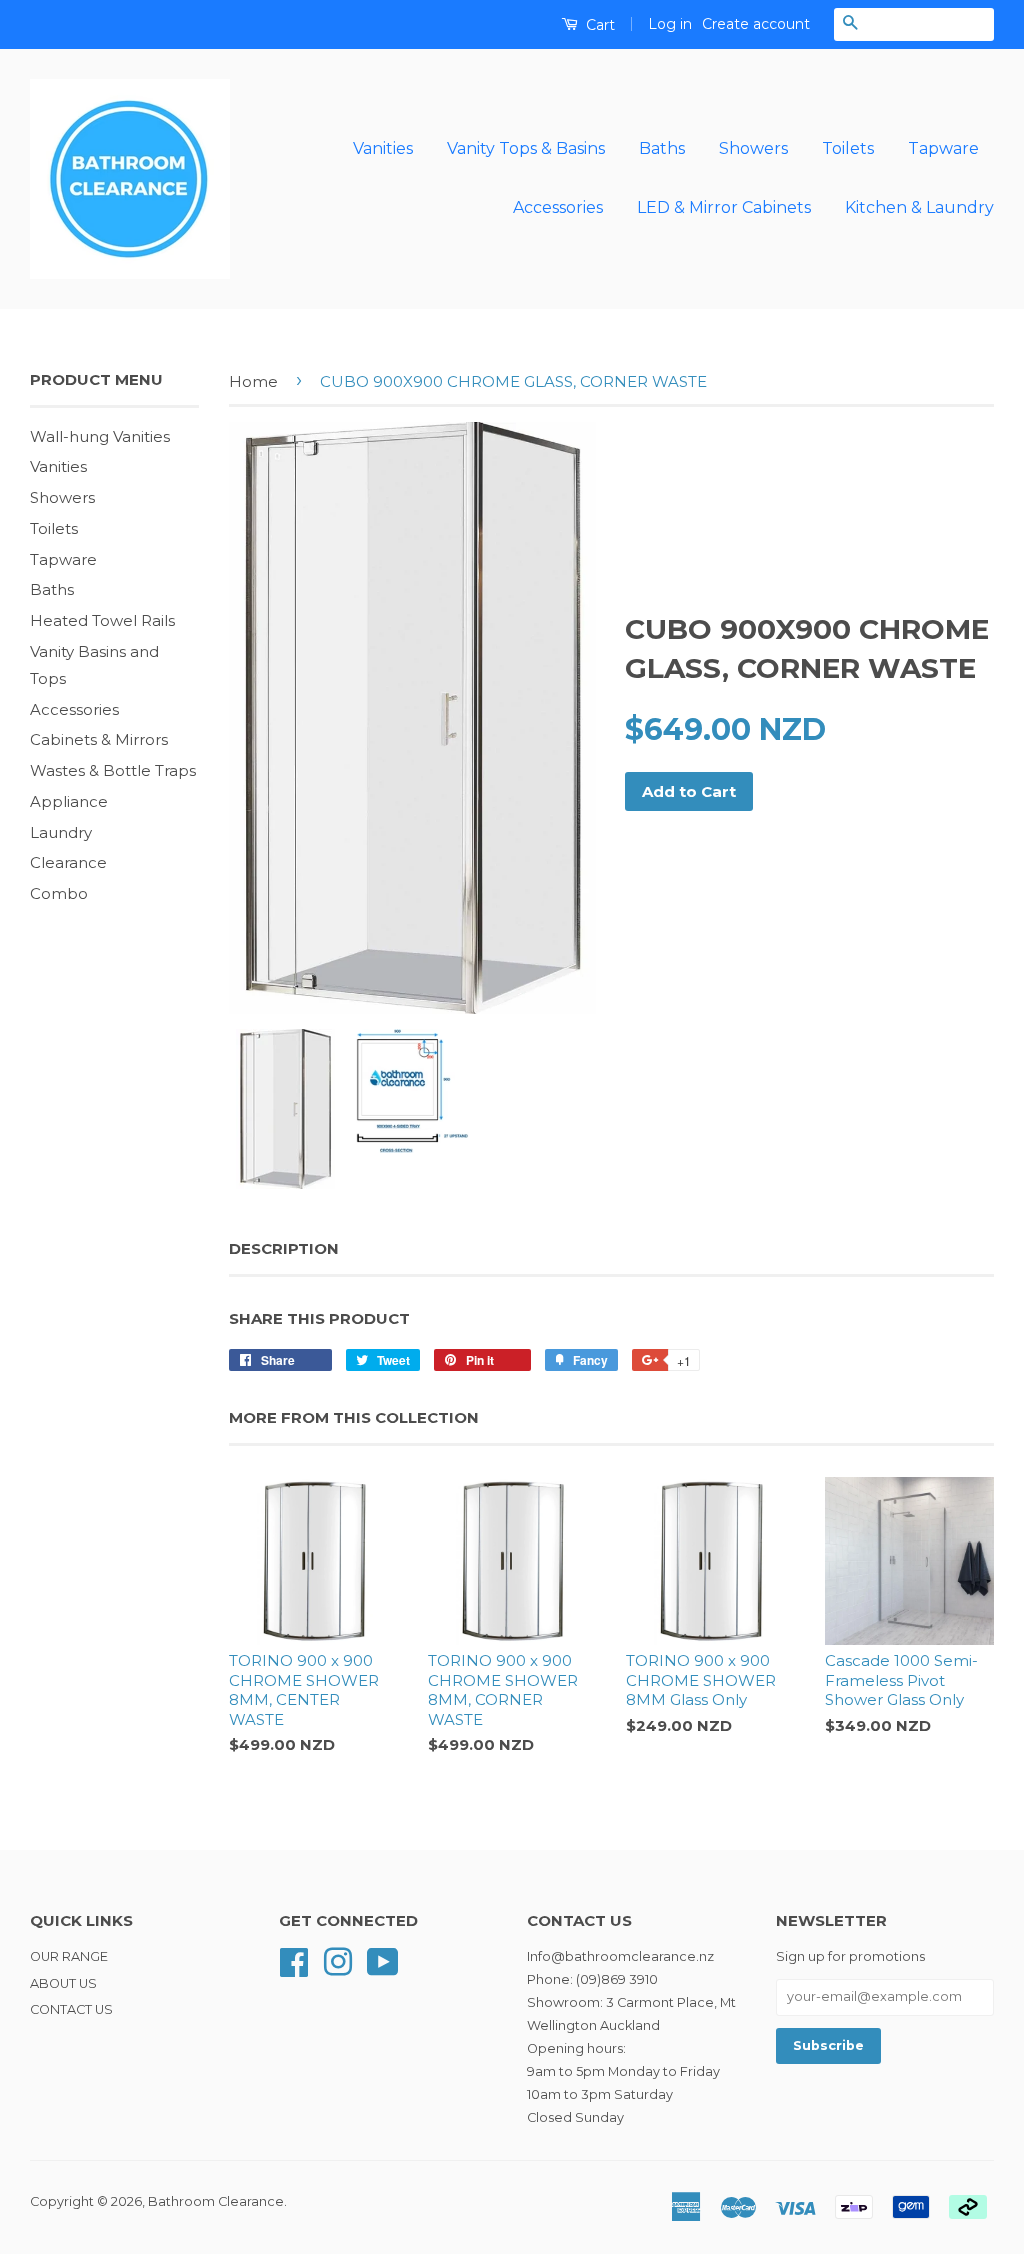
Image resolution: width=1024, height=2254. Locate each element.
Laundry (61, 832)
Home (253, 381)
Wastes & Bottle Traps (113, 770)
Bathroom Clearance (216, 2201)
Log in (670, 24)
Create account (756, 24)
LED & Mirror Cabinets (724, 207)
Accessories (558, 207)
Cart (598, 25)
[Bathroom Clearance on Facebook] (294, 1960)
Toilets (848, 148)
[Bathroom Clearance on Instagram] (338, 1960)
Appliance (69, 801)
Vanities (383, 148)
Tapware (943, 148)
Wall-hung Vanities (100, 436)
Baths (662, 148)
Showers (753, 148)
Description (284, 1248)
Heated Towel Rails (102, 620)
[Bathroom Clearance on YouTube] (383, 1960)
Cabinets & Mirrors (99, 739)
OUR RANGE (69, 1956)
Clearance (68, 862)
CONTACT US (71, 2009)
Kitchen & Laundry (919, 207)
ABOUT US (63, 1983)
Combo (59, 893)
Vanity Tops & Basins (526, 148)
